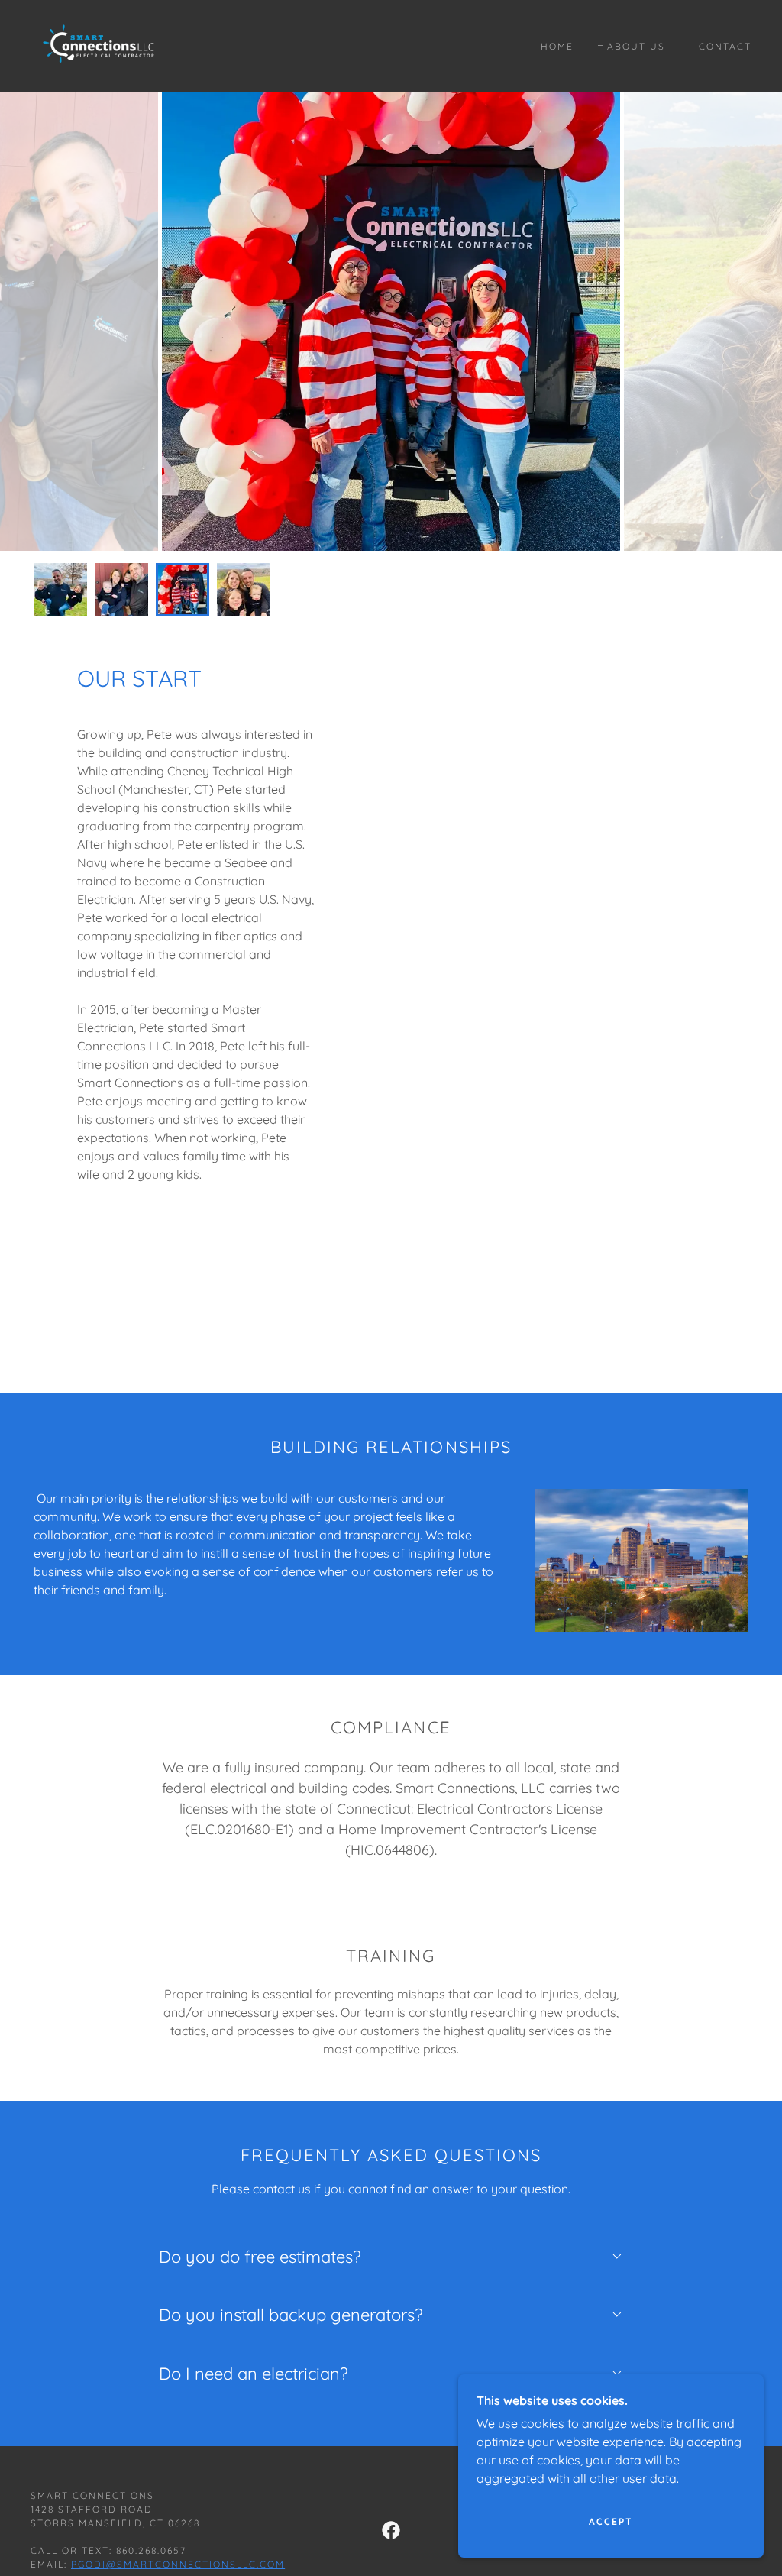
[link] (102, 45)
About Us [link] (636, 46)
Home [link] (557, 46)
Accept (611, 2521)
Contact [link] (725, 46)
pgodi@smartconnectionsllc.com (178, 2564)
